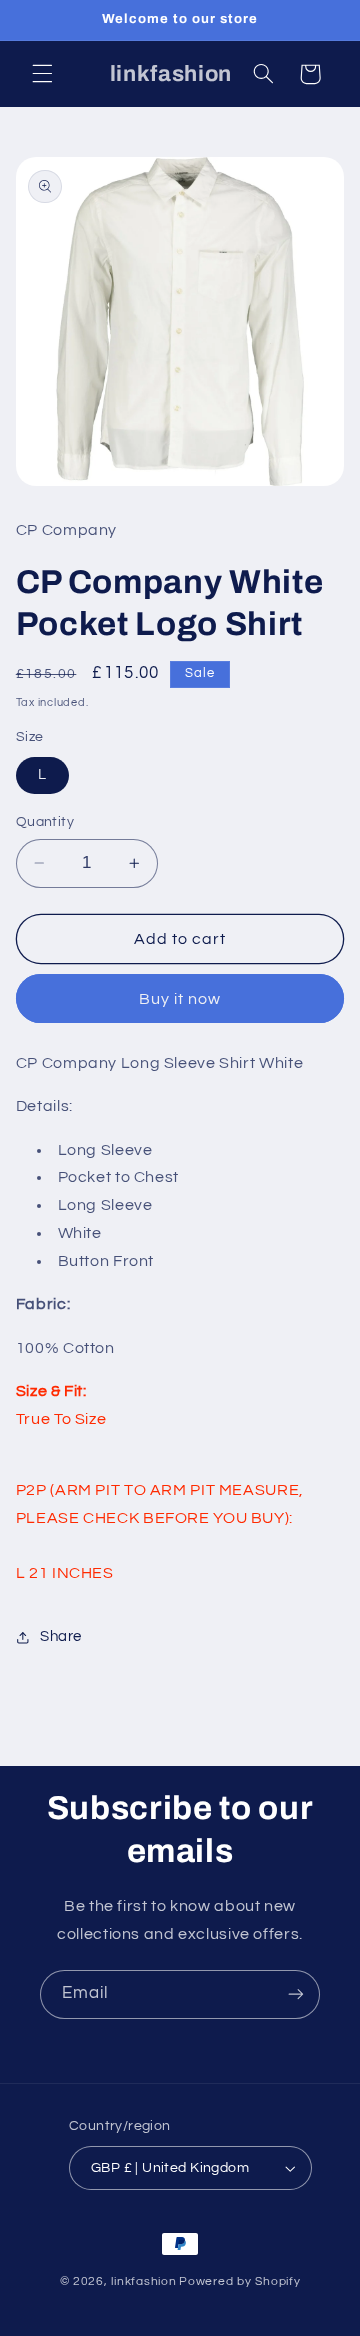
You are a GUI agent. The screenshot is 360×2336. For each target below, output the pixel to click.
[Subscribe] (296, 1994)
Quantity (45, 822)
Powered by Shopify (239, 2281)
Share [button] (61, 1636)
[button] (42, 74)
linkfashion (143, 2281)
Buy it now (180, 999)
